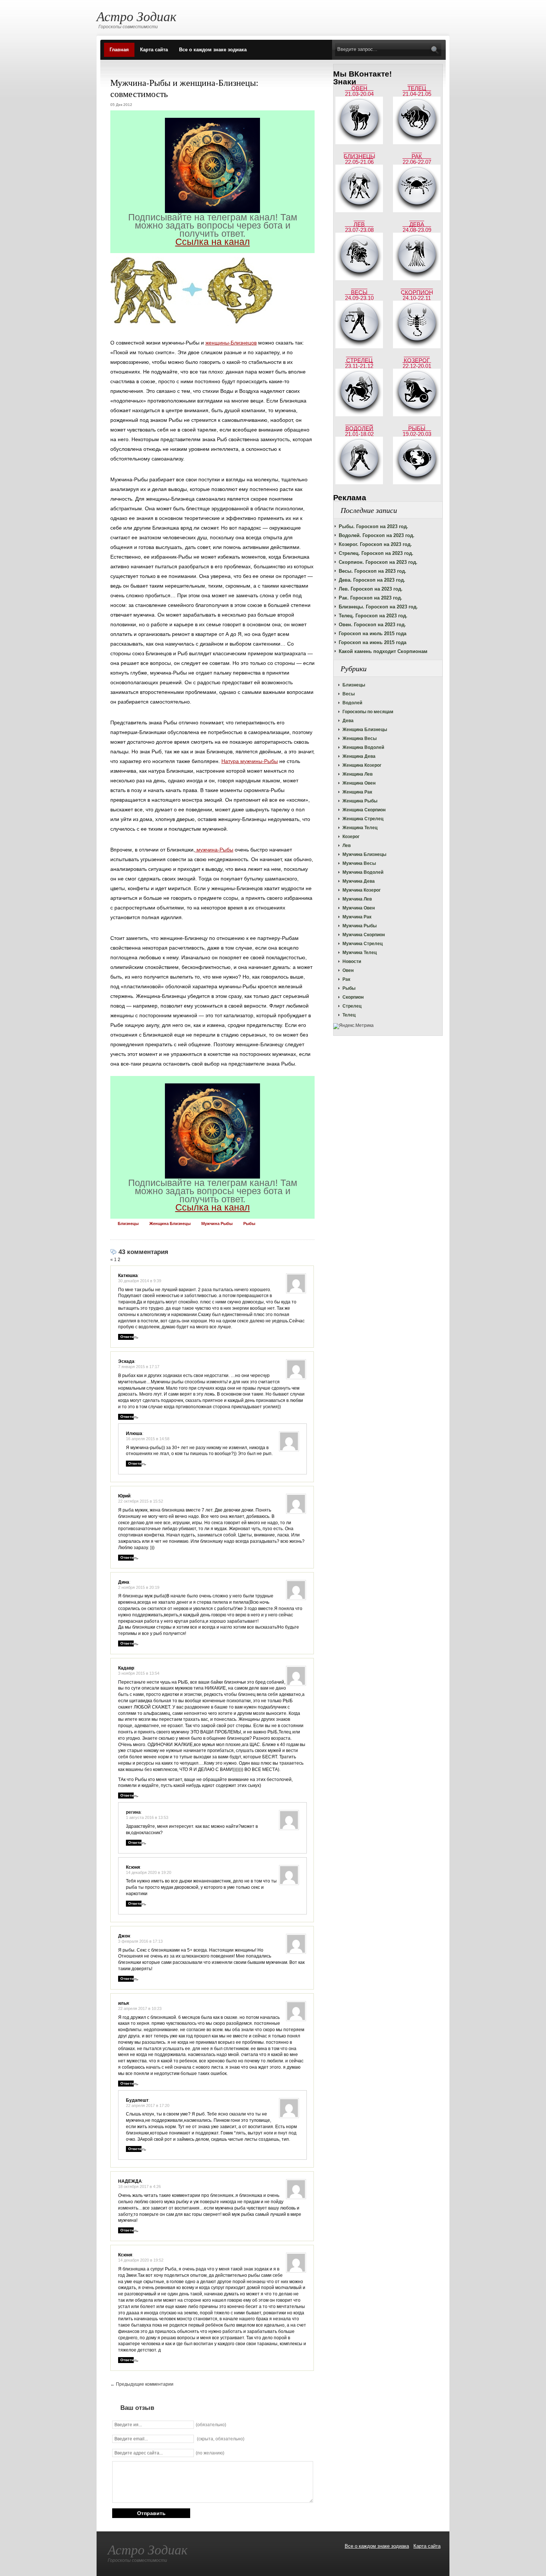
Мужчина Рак (357, 917)
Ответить (129, 1337)
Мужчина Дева (359, 881)
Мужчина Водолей (363, 872)
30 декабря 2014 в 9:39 (140, 1281)
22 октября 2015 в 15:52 (141, 1501)
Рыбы (349, 988)
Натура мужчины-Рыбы (250, 761)
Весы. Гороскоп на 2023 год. (373, 571)
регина (133, 1812)
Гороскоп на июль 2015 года (373, 634)
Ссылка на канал (213, 242)
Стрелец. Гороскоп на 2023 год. (376, 553)
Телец (349, 1015)
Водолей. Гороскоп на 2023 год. (377, 535)
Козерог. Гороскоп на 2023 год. (375, 544)
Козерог (351, 837)
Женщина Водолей (363, 747)
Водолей (352, 703)
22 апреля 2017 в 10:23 (140, 2008)
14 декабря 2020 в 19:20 (149, 1872)
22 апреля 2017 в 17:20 (148, 2105)
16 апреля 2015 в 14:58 (148, 1439)
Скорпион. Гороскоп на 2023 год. (378, 562)
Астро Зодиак (136, 16)
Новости (352, 961)
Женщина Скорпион (364, 810)
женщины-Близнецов (231, 343)
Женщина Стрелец (363, 819)
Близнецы (354, 685)
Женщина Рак (357, 792)
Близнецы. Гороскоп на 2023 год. (378, 607)
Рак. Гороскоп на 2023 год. (370, 598)
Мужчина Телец (360, 953)
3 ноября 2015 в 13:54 (139, 1673)
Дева (348, 721)
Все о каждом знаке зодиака (213, 50)
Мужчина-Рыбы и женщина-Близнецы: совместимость (184, 88)
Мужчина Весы (359, 863)
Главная (119, 50)
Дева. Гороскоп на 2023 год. (372, 580)
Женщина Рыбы (360, 801)
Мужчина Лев (357, 899)
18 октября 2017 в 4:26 (139, 2186)
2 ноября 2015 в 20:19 (139, 1587)
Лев (347, 846)
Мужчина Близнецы (364, 854)
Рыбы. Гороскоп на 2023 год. (373, 526)
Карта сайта (154, 50)
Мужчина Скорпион (364, 935)
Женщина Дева (359, 756)
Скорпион (353, 997)
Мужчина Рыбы (360, 926)
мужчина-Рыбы (214, 850)
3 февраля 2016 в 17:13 (140, 1941)
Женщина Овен (359, 783)
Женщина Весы (360, 738)
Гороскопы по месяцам (368, 712)
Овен (348, 970)
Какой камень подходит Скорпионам (383, 651)
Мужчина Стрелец (363, 944)
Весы (349, 694)
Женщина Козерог (362, 765)
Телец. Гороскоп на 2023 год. (373, 616)
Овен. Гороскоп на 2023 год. (372, 625)
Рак (346, 979)
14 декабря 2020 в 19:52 (141, 2260)
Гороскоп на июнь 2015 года (373, 642)
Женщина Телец (360, 828)
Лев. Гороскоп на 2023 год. (371, 589)
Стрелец (352, 1006)
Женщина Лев (357, 774)
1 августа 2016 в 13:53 (147, 1817)
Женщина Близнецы (365, 730)
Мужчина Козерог (362, 890)
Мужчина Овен (359, 908)
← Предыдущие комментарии (142, 2384)
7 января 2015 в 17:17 (139, 1367)
